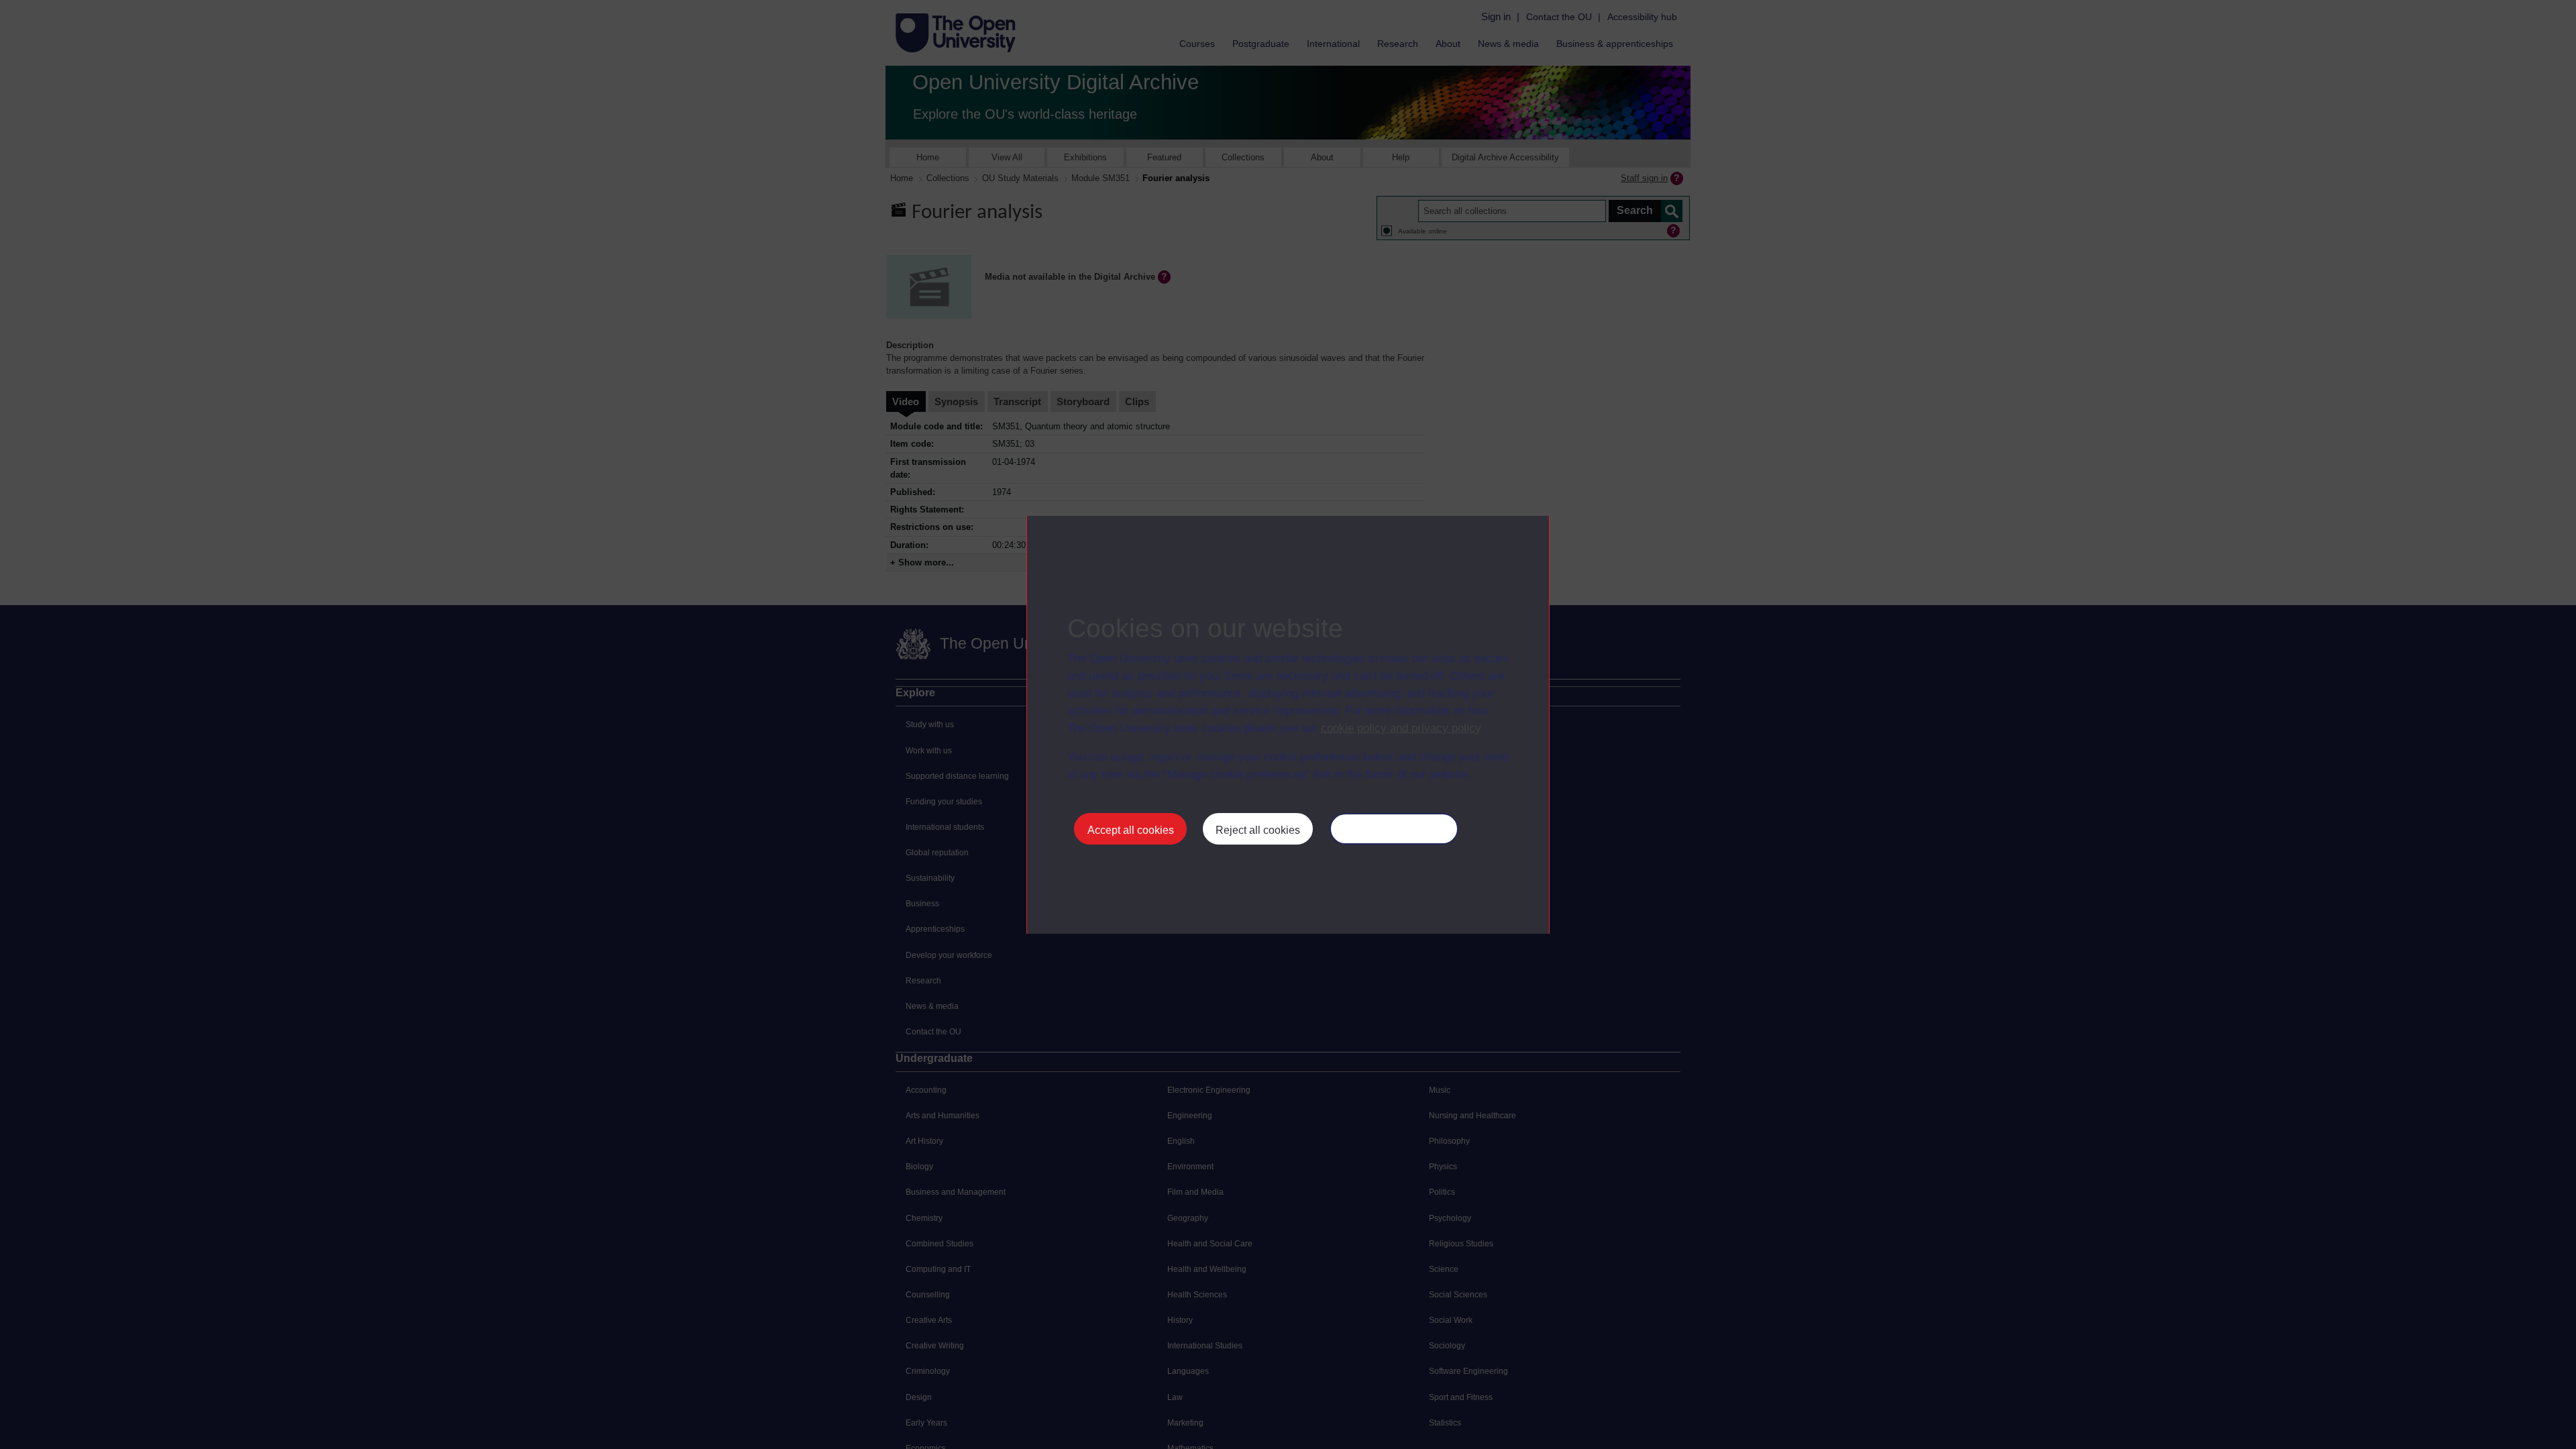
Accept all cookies (1131, 830)
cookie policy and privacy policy (1401, 728)
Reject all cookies (1258, 830)
